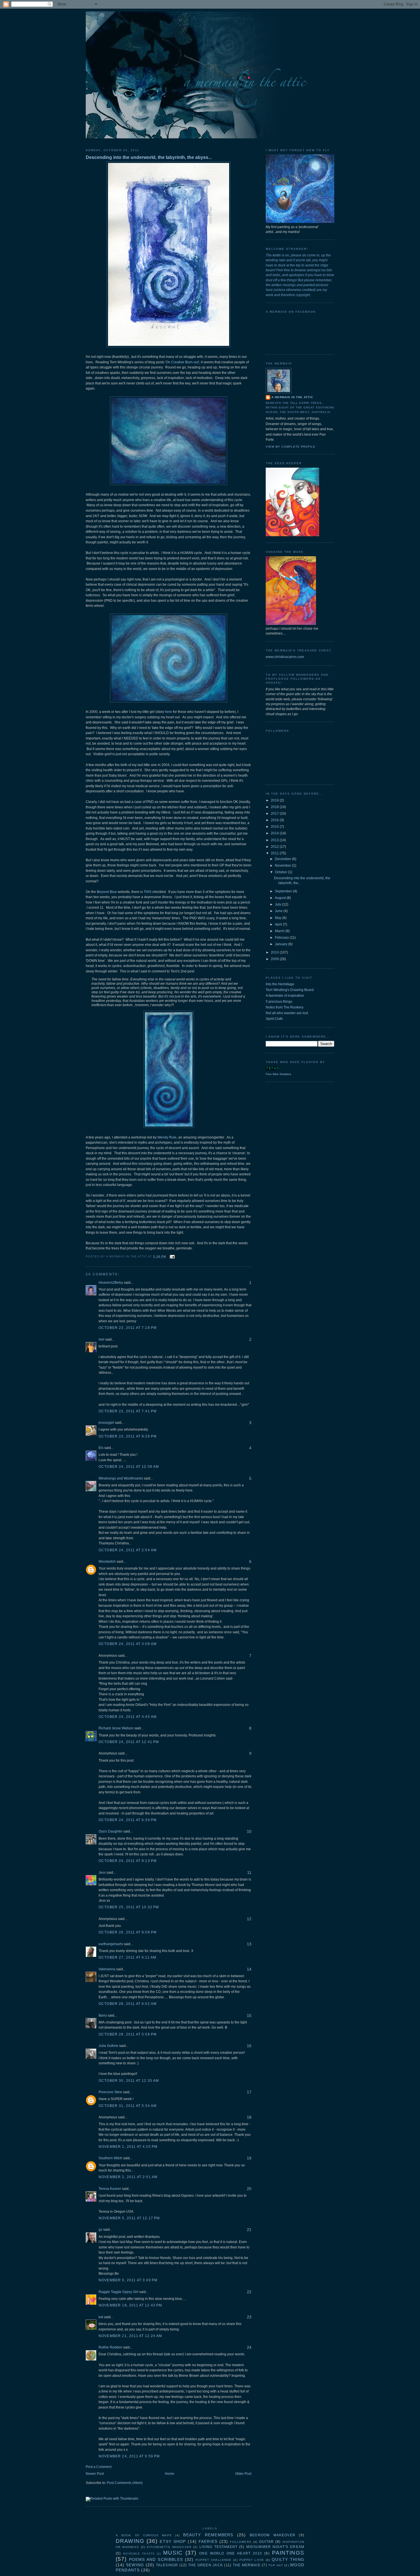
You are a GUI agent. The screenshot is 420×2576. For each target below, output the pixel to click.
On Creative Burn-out (182, 362)
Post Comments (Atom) (125, 2483)
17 (249, 2092)
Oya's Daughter (111, 1831)
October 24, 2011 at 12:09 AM (129, 1467)
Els (101, 1448)
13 (249, 1944)
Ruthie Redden (110, 2347)
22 (249, 2292)
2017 (275, 814)
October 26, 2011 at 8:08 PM (128, 1932)
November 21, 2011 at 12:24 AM (130, 2336)
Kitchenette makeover (169, 2547)
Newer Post (95, 2474)
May (279, 918)
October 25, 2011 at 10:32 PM (129, 1907)
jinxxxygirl (106, 1423)
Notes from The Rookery (285, 1007)
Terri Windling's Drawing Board (290, 990)
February (282, 938)
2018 (275, 807)
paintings (288, 2553)
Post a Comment (99, 2467)
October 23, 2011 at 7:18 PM (128, 1328)
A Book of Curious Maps (144, 2535)
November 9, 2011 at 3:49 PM (128, 2280)
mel (101, 1339)
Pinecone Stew (110, 2092)
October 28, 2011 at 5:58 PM (128, 2034)
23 (249, 2317)
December (283, 859)
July (278, 904)
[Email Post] (172, 1256)
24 (249, 2347)
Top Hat (276, 2565)
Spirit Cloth (274, 1019)
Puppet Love (252, 2560)
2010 (275, 952)
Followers (241, 2542)
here (168, 712)
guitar (266, 2542)
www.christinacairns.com (285, 657)
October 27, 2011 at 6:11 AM (127, 1957)
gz (100, 2230)
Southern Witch (110, 2158)
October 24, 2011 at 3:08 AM (128, 1644)
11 (249, 1873)
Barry (103, 2015)
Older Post (243, 2474)
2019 (275, 800)
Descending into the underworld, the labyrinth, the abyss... (149, 157)
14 (249, 1969)
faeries (208, 2541)
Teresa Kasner (110, 2189)
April (279, 924)
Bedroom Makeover (273, 2535)
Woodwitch (107, 1562)
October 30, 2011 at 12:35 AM (129, 2081)
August (281, 898)
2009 (275, 959)
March (280, 931)
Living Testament (218, 2547)
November (283, 866)
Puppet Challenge (213, 2560)
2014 (275, 833)
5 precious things (279, 1002)
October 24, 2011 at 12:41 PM (129, 1742)
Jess (102, 1873)
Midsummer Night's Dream (275, 2547)
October (281, 872)
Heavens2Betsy (111, 1283)
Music (173, 2553)
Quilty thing (288, 2559)
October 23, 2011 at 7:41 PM (128, 1411)
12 (249, 1919)
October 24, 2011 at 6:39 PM (128, 1820)
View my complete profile (291, 447)
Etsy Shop (173, 2541)
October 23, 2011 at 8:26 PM (128, 1436)
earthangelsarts (111, 1944)
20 (249, 2189)
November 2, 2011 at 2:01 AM (128, 2177)
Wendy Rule (167, 1137)
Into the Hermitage (280, 984)
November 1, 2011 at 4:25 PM (128, 2147)
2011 (275, 853)
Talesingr (167, 2565)
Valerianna (107, 1969)
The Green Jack (206, 2565)
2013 (275, 840)
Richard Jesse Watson (116, 1728)
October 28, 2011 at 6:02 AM (128, 2004)
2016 (275, 820)
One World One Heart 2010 (231, 2553)
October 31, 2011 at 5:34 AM (128, 2106)
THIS (148, 892)
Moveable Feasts (139, 2554)
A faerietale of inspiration (285, 996)
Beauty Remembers (208, 2535)
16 (249, 2046)
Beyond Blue (107, 892)
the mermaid (247, 2565)
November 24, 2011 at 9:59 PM (129, 2456)
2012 (275, 847)
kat (101, 2317)
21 (249, 2230)
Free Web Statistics (278, 1074)
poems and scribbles (156, 2559)
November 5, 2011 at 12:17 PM (129, 2218)
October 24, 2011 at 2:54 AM (128, 1550)
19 (249, 2158)
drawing (130, 2541)
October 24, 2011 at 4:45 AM (128, 1717)
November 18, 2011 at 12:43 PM (130, 2305)
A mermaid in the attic (292, 397)
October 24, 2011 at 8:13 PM (128, 1861)
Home (170, 2474)
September (284, 891)
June (279, 911)
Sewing (135, 2565)
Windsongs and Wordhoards (121, 1478)
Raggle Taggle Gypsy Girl (118, 2292)
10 (249, 1831)
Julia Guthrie (108, 2046)
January (282, 944)
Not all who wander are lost (287, 1013)
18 (249, 2117)
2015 (275, 827)
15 (249, 2015)
